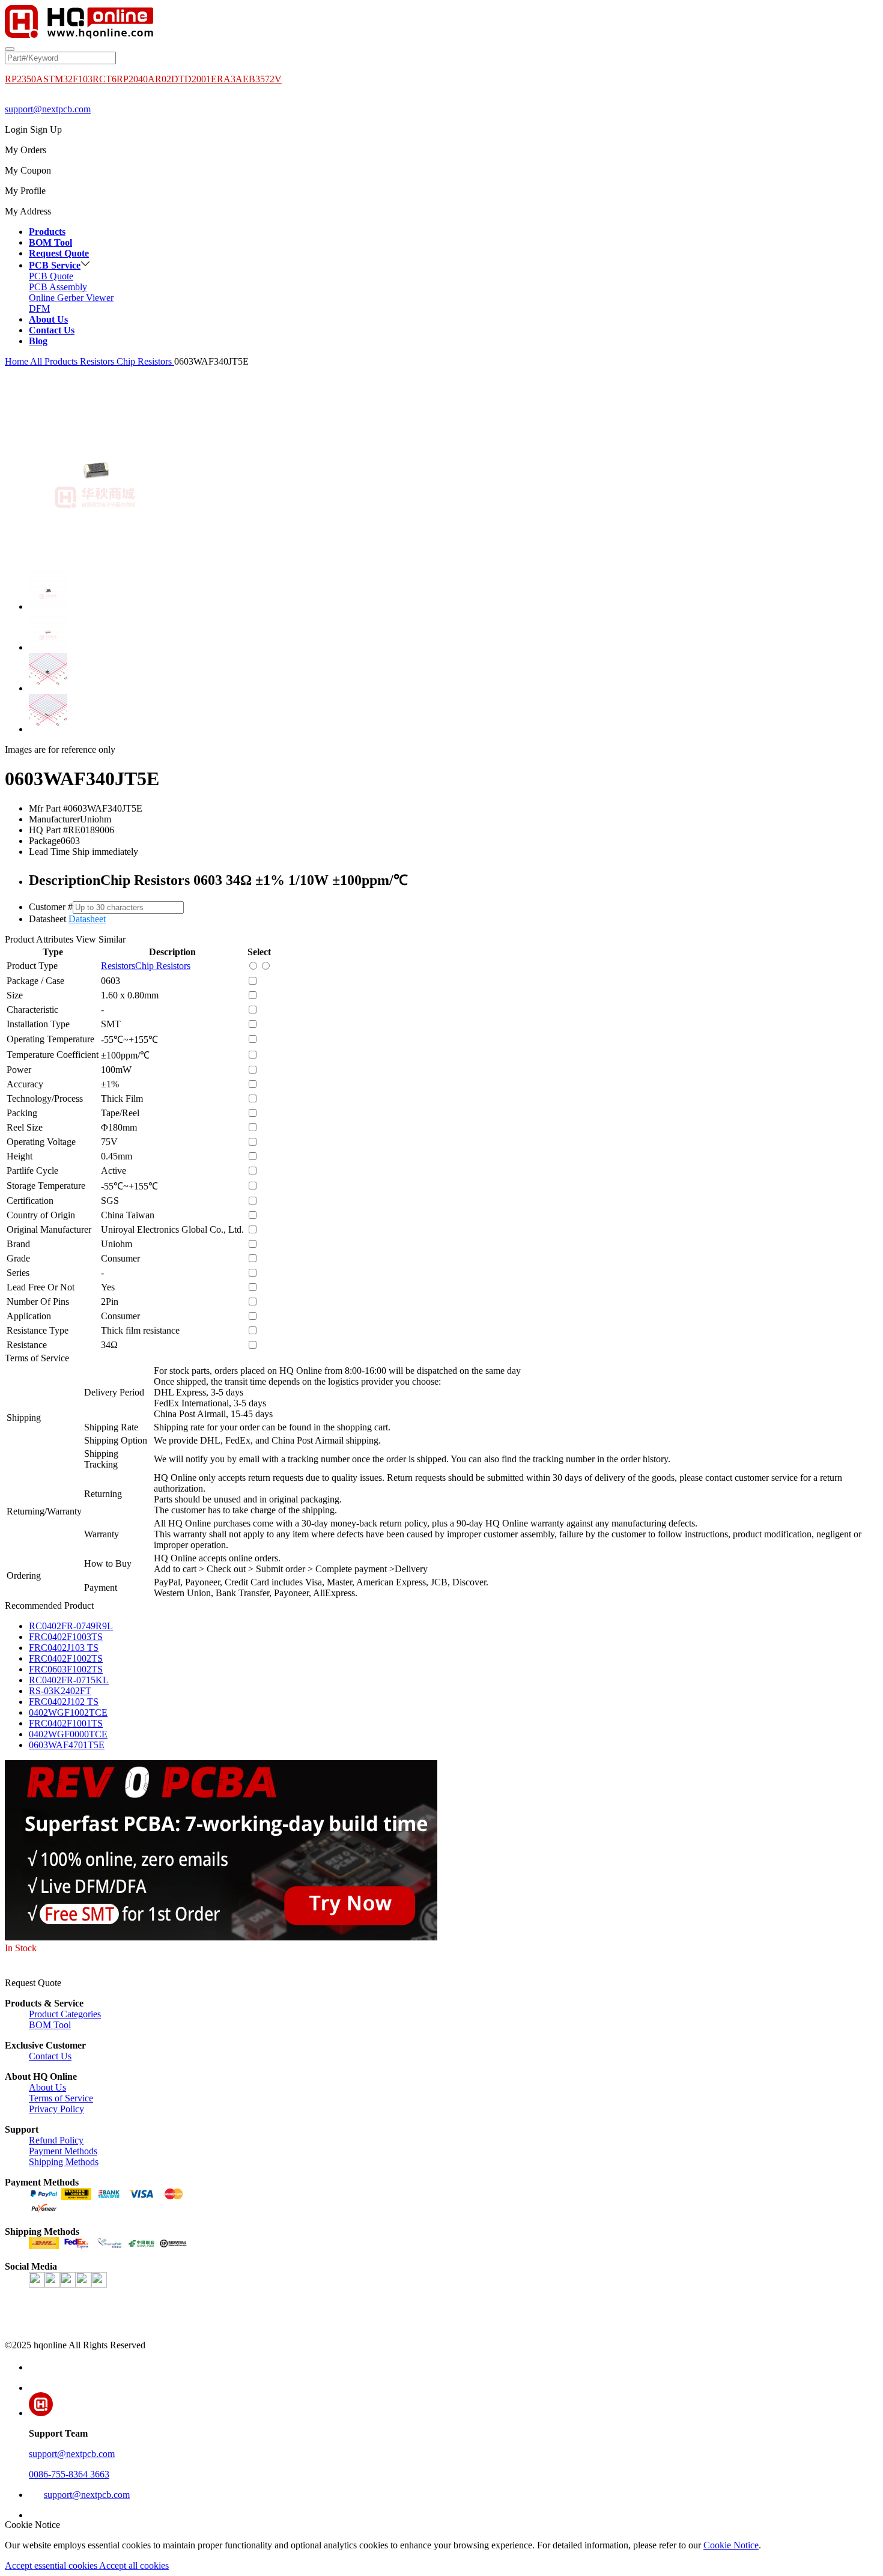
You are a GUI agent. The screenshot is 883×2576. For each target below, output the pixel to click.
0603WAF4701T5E (67, 1745)
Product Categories (65, 2014)
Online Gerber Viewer (71, 298)
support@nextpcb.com (48, 109)
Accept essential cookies (52, 2565)
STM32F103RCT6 (80, 79)
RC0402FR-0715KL (69, 1680)
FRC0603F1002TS (66, 1669)
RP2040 (132, 79)
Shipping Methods (64, 2162)
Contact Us (50, 2056)
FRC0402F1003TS (66, 1637)
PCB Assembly (58, 287)
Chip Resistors (145, 361)
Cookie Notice (731, 2545)
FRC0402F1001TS (66, 1723)
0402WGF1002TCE (68, 1712)
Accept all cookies (134, 2565)
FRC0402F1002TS (66, 1658)
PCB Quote (51, 276)
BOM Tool (50, 2025)
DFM (39, 308)
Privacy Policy (56, 2109)
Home (17, 361)
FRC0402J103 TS (64, 1648)
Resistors (98, 361)
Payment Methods (63, 2151)
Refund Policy (56, 2140)
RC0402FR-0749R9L (71, 1626)
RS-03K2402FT (60, 1691)
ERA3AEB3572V (246, 79)
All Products (54, 361)
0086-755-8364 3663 (69, 2474)
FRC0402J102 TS (64, 1702)
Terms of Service (61, 2098)
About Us (47, 2087)
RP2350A (24, 79)
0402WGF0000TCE (68, 1734)
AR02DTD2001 (179, 79)
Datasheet (87, 919)
